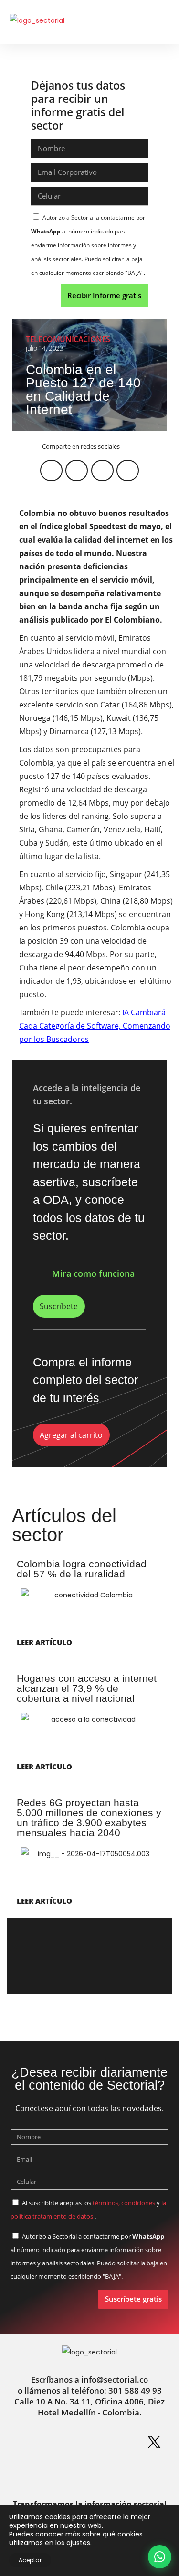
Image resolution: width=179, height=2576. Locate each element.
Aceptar (30, 2560)
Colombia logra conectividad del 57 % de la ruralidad (82, 1569)
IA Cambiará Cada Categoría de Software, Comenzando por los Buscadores (95, 1026)
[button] (132, 22)
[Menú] (162, 23)
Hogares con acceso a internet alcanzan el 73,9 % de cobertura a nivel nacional (87, 1688)
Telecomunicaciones (68, 339)
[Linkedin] (57, 2442)
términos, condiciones (124, 2203)
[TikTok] (105, 2472)
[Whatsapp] (25, 2442)
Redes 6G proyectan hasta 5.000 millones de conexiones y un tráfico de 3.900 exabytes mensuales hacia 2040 (89, 1818)
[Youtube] (74, 2472)
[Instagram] (90, 2442)
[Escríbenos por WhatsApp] (160, 2557)
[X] (154, 2442)
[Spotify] (122, 2442)
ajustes (78, 2543)
